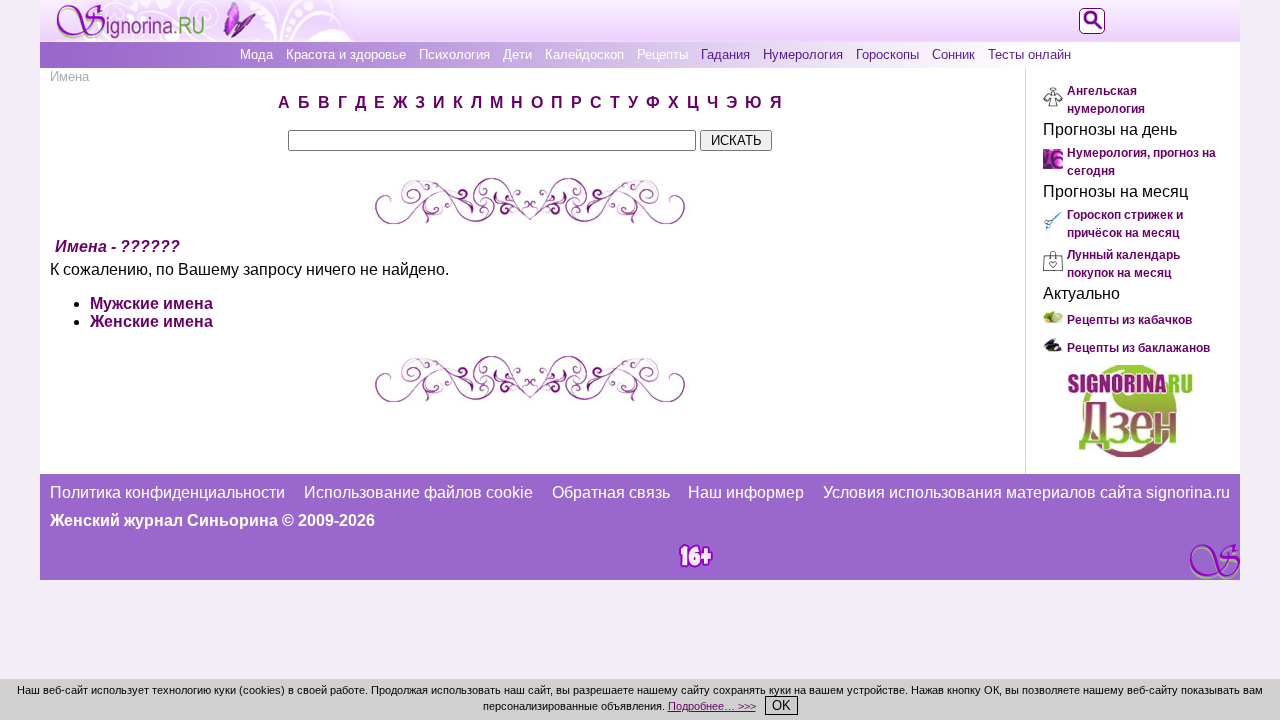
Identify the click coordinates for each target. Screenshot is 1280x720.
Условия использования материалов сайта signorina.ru (1026, 492)
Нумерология (803, 54)
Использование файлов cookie (418, 492)
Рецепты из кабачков (1129, 320)
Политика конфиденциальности (167, 492)
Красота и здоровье (346, 54)
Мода (256, 54)
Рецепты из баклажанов (1138, 348)
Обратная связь (611, 492)
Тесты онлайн (1029, 54)
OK (781, 705)
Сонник (953, 54)
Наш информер (746, 492)
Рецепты (662, 54)
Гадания (725, 54)
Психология (454, 54)
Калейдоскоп (584, 54)
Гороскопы (887, 54)
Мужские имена (151, 303)
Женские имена (151, 321)
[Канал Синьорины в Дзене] (1130, 451)
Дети (517, 54)
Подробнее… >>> (712, 706)
